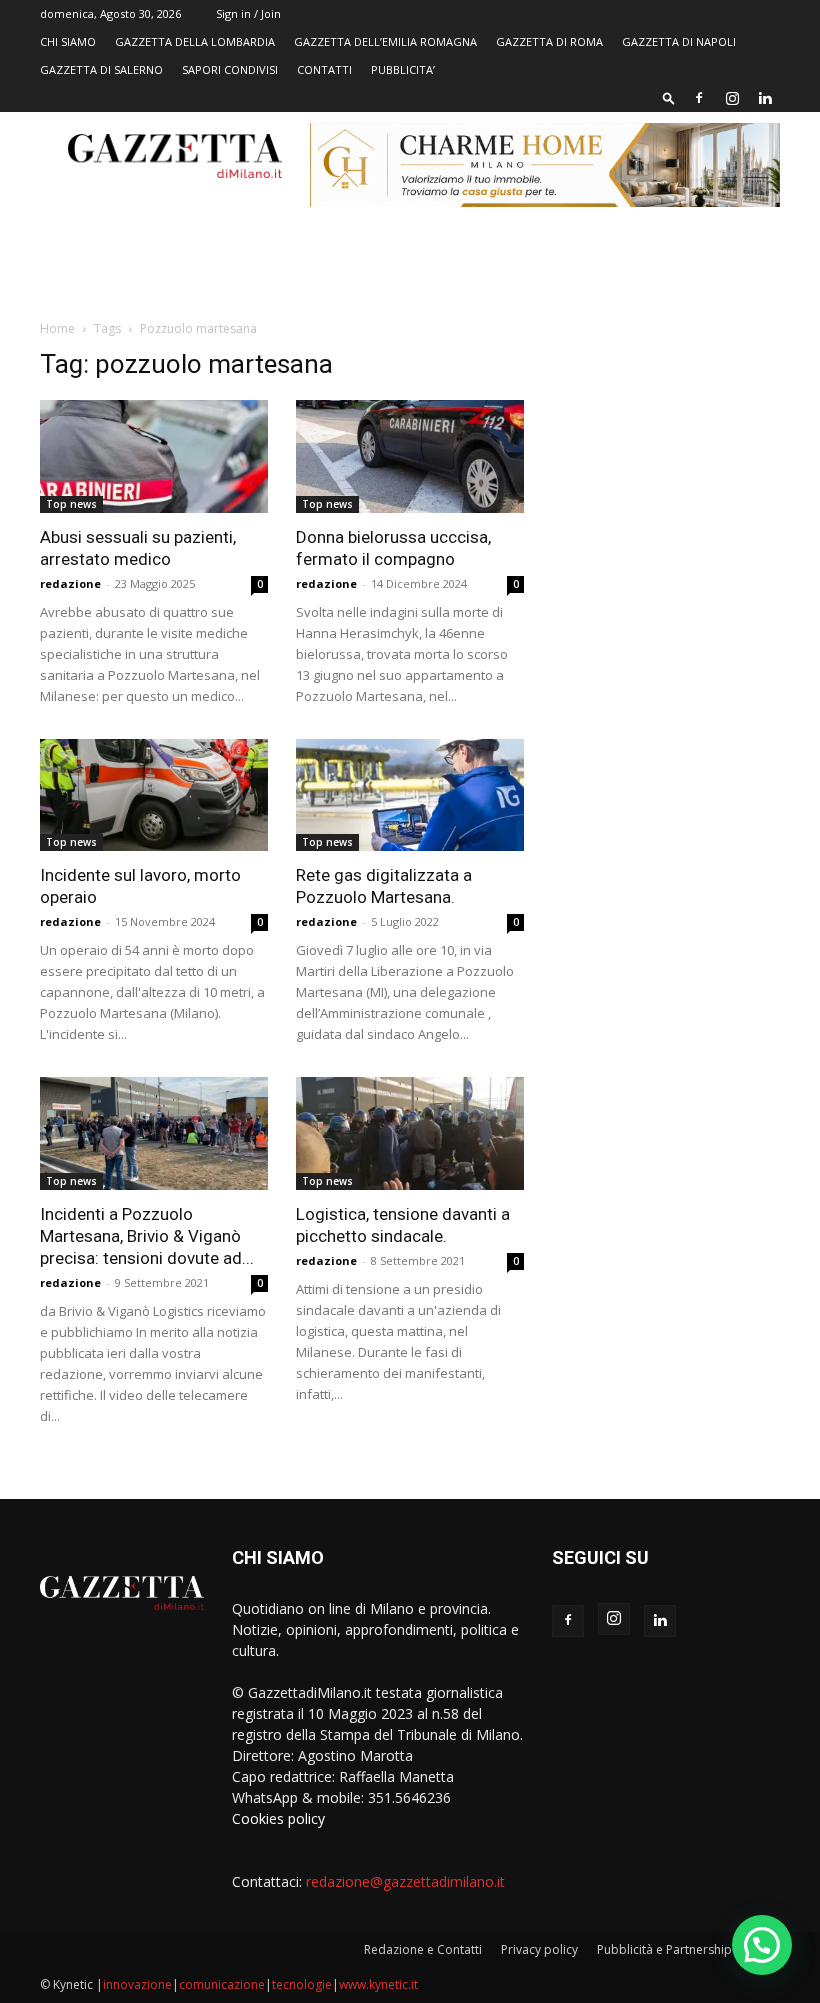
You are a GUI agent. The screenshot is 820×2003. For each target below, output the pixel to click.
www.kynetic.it (378, 1984)
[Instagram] (732, 98)
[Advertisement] (666, 470)
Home (57, 328)
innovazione (137, 1984)
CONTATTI (324, 69)
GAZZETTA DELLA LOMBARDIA (195, 41)
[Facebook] (699, 98)
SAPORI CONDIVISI (230, 69)
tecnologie (302, 1984)
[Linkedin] (765, 98)
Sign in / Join (248, 13)
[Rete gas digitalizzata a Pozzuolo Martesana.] (410, 795)
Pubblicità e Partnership (664, 1949)
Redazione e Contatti (423, 1949)
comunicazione (222, 1984)
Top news (71, 504)
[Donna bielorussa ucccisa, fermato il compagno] (410, 456)
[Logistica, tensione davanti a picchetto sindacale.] (410, 1133)
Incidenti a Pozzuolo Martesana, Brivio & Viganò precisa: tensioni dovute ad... (147, 1236)
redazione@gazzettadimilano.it (405, 1881)
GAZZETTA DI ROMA (549, 41)
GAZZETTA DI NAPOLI (679, 41)
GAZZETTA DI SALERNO (101, 69)
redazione (70, 583)
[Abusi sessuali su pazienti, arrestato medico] (154, 456)
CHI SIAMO (68, 41)
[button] (669, 97)
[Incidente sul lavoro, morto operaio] (154, 795)
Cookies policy (278, 1818)
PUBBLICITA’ (403, 69)
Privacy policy (539, 1949)
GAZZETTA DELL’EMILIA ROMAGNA (385, 41)
